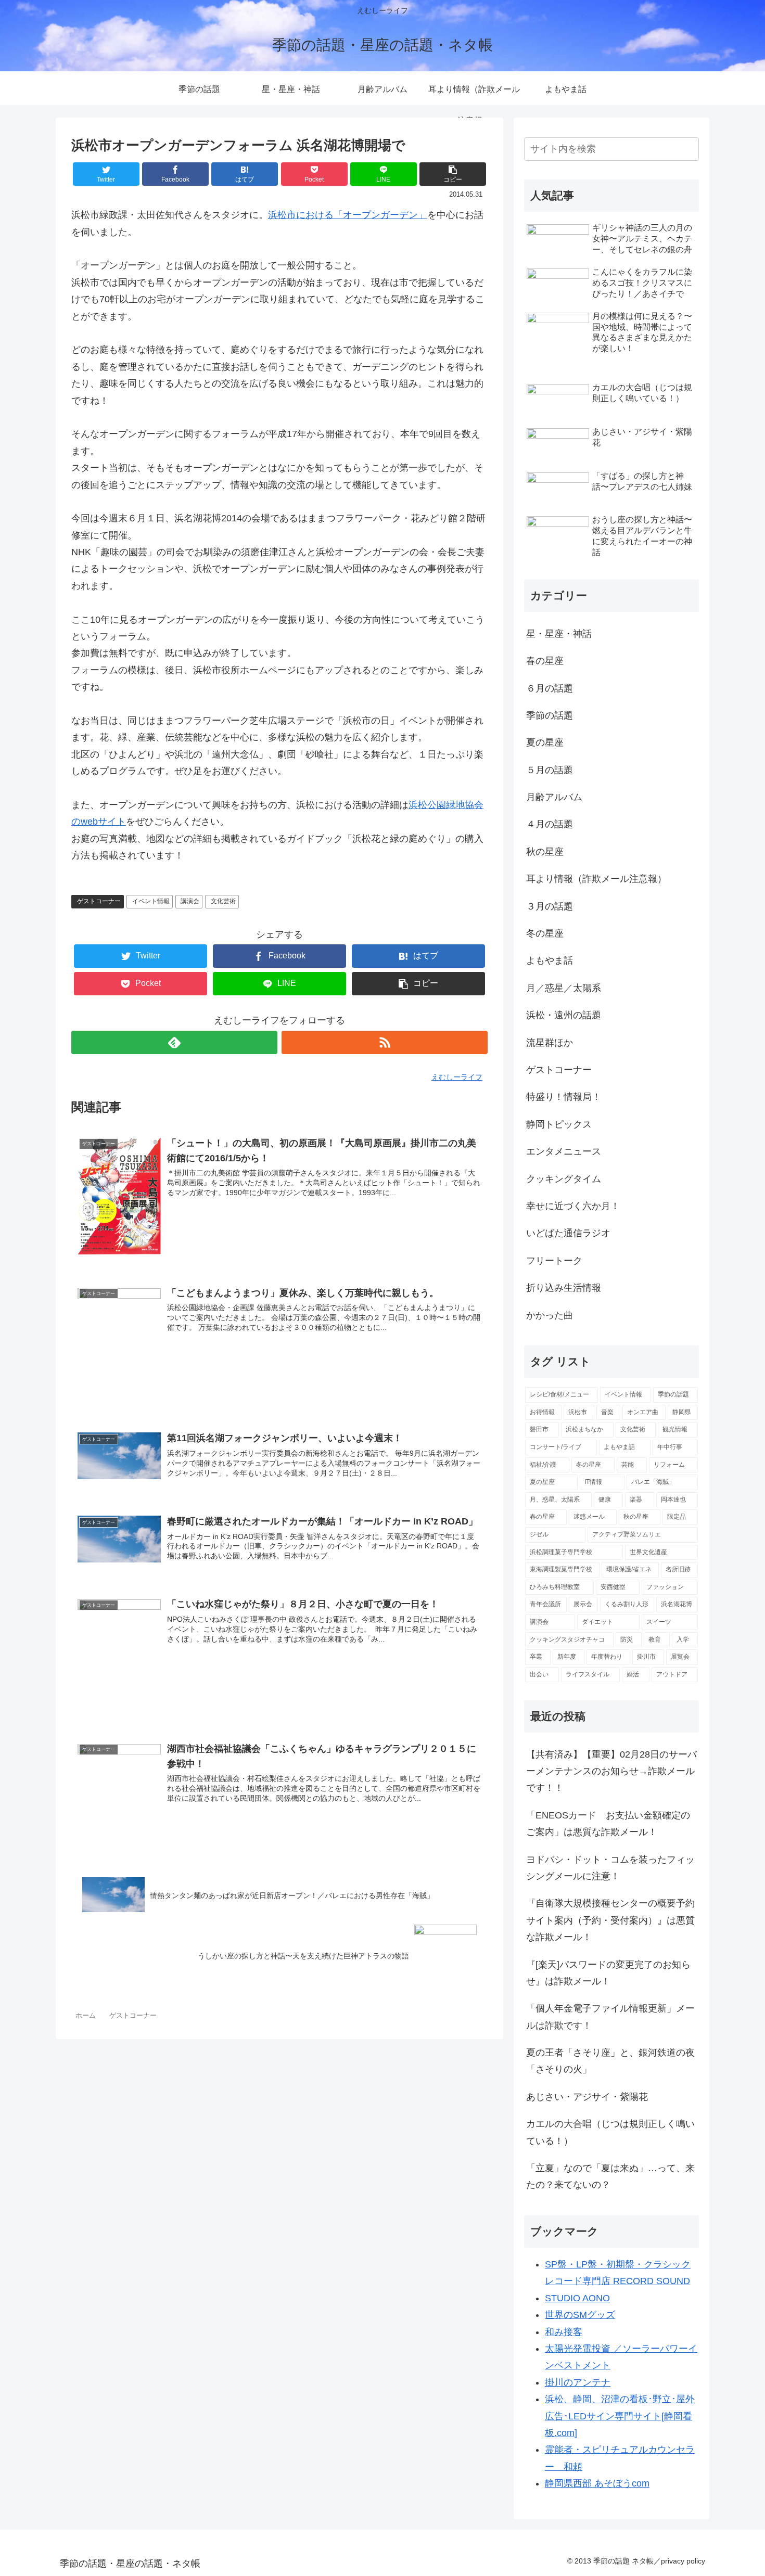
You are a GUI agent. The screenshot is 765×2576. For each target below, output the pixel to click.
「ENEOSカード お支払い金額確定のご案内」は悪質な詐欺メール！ (608, 1824)
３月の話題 (550, 906)
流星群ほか (550, 1043)
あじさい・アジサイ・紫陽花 (587, 2097)
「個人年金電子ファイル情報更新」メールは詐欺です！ (610, 2017)
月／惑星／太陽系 (564, 988)
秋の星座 (545, 852)
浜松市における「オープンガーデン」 (348, 215)
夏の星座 (545, 742)
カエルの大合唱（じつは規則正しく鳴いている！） (610, 2132)
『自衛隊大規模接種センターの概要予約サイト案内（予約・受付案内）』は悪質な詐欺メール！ (610, 1920)
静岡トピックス (559, 1124)
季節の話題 (550, 715)
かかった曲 (550, 1315)
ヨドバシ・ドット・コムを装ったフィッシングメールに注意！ (610, 1868)
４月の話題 (550, 824)
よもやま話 (550, 960)
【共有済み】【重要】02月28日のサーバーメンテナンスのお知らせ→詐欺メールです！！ (611, 1771)
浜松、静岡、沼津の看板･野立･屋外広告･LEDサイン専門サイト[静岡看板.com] (620, 2416)
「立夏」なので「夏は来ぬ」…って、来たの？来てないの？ (610, 2176)
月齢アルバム (554, 797)
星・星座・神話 (559, 634)
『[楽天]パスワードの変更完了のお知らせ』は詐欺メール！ (608, 1973)
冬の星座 (545, 933)
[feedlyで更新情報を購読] (174, 1042)
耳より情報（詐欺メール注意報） (596, 879)
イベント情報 (151, 901)
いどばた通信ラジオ (568, 1233)
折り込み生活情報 (564, 1288)
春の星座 (545, 661)
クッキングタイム (564, 1179)
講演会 (190, 901)
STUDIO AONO (577, 2298)
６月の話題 (550, 688)
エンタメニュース (564, 1151)
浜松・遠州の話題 (564, 1015)
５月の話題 (550, 770)
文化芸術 (223, 901)
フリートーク (554, 1261)
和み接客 (564, 2332)
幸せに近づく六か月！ (573, 1206)
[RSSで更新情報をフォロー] (385, 1042)
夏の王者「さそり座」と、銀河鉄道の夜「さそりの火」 (610, 2061)
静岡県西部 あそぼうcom (597, 2483)
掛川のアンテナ (578, 2382)
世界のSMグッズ (580, 2315)
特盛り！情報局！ (564, 1097)
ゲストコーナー (99, 901)
